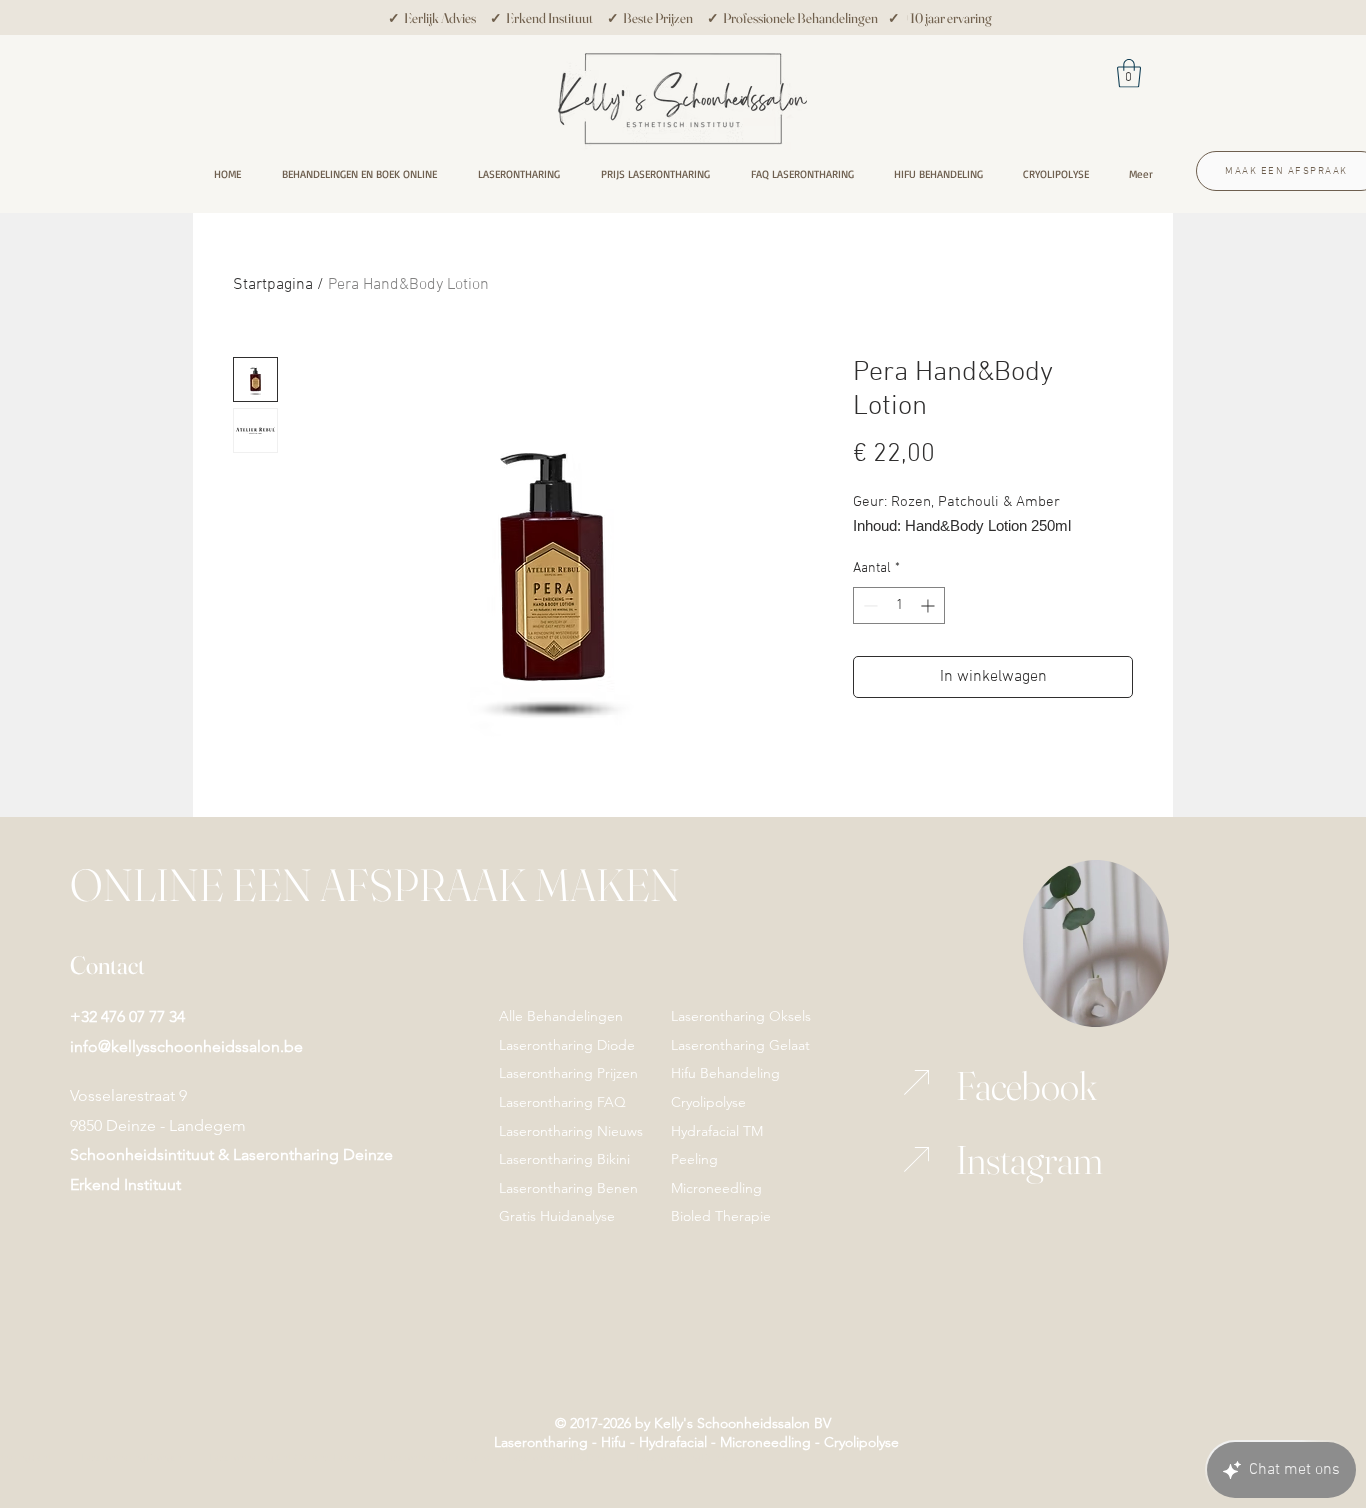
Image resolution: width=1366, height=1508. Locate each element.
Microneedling (765, 1442)
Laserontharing (541, 1442)
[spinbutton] (899, 605)
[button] (1129, 73)
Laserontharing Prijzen (568, 1073)
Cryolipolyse (861, 1442)
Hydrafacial (675, 1442)
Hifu (611, 1442)
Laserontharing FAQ (562, 1102)
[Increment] (929, 605)
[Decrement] (868, 605)
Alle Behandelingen (561, 1016)
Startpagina (273, 285)
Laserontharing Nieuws (571, 1131)
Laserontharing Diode (567, 1045)
